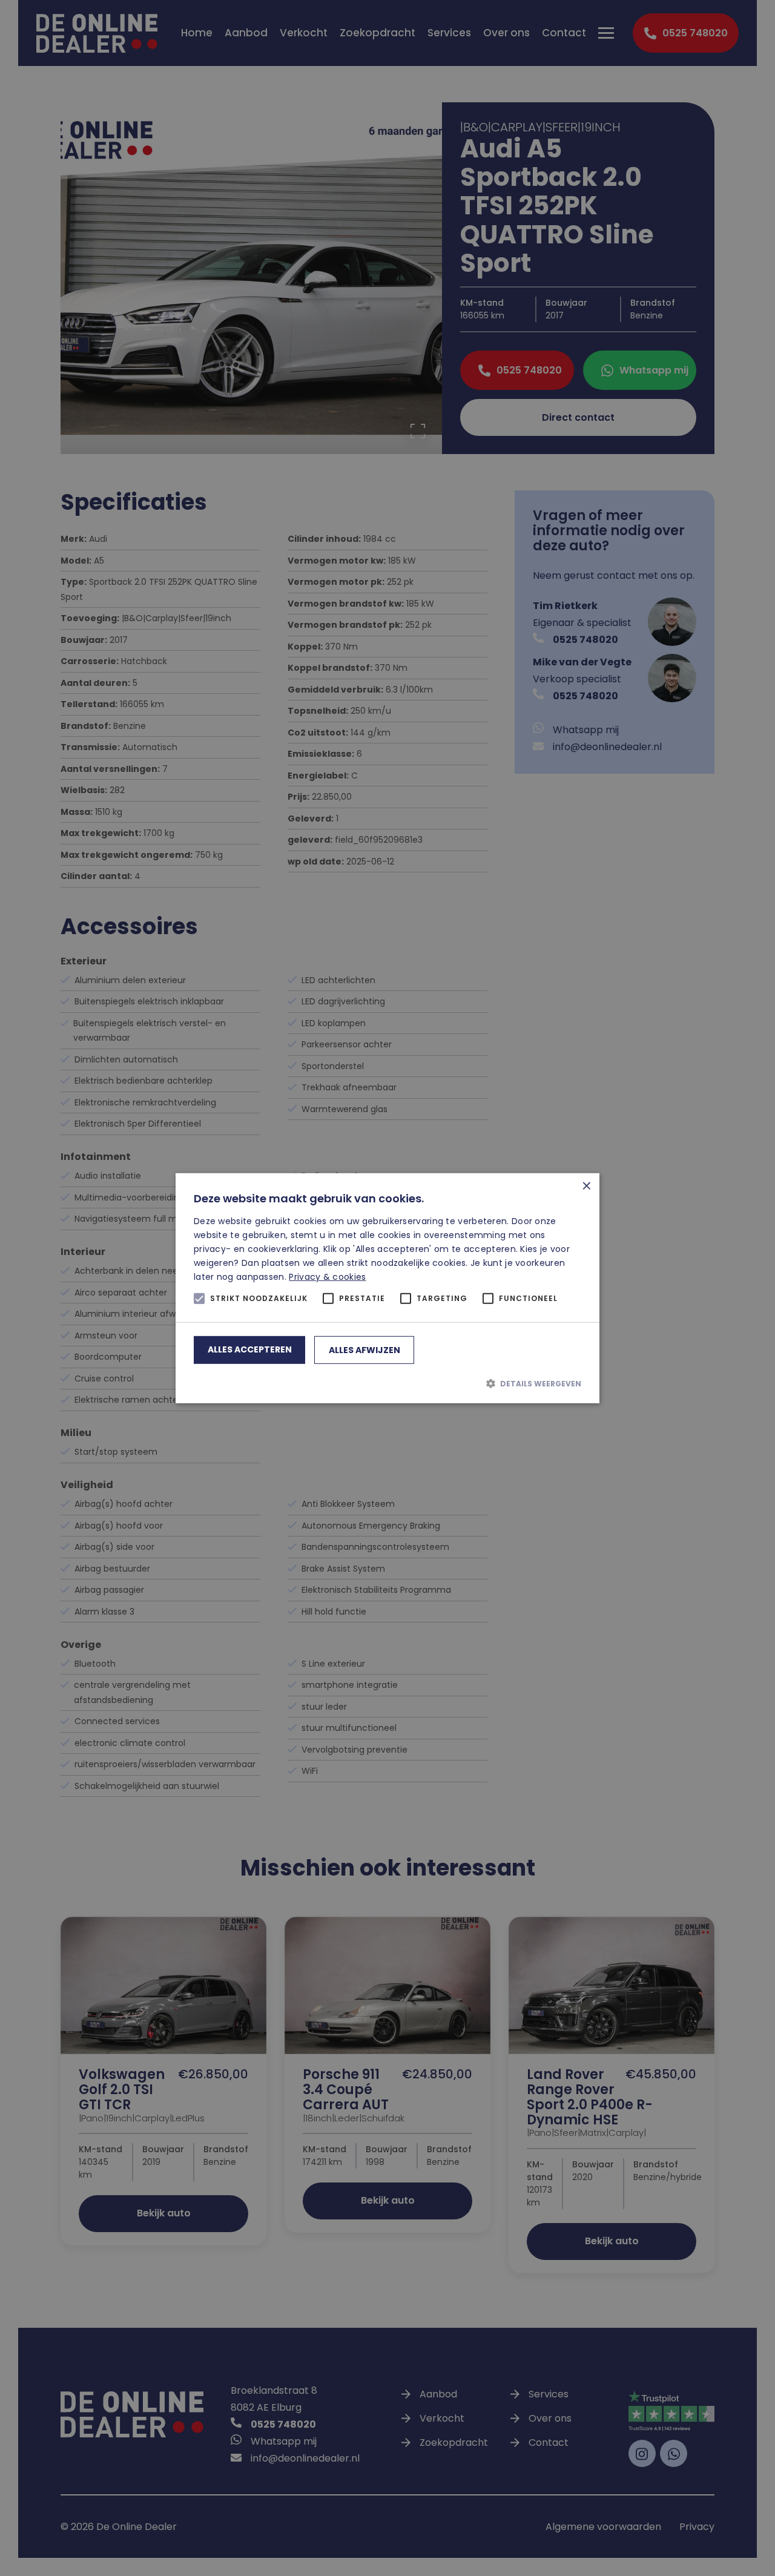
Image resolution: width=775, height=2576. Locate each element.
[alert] (387, 1288)
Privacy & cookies (327, 1277)
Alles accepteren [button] (250, 1349)
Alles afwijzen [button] (364, 1350)
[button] (387, 1383)
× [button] (586, 1186)
